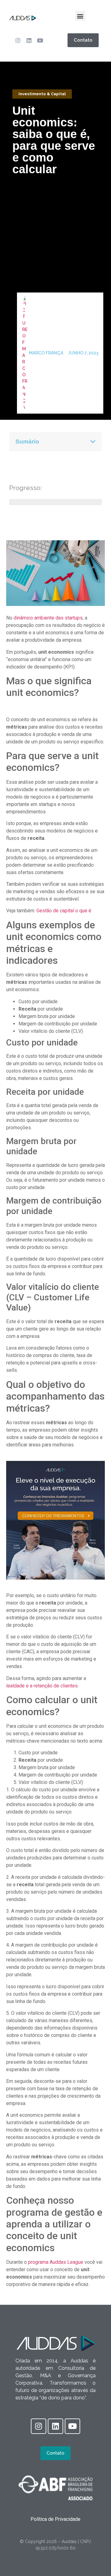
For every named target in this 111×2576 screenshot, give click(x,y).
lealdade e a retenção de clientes (42, 1686)
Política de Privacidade (55, 2519)
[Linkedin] (29, 40)
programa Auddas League (56, 2262)
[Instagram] (18, 40)
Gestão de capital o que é (64, 911)
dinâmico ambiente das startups (48, 618)
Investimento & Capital (42, 94)
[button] (80, 16)
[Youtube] (40, 40)
